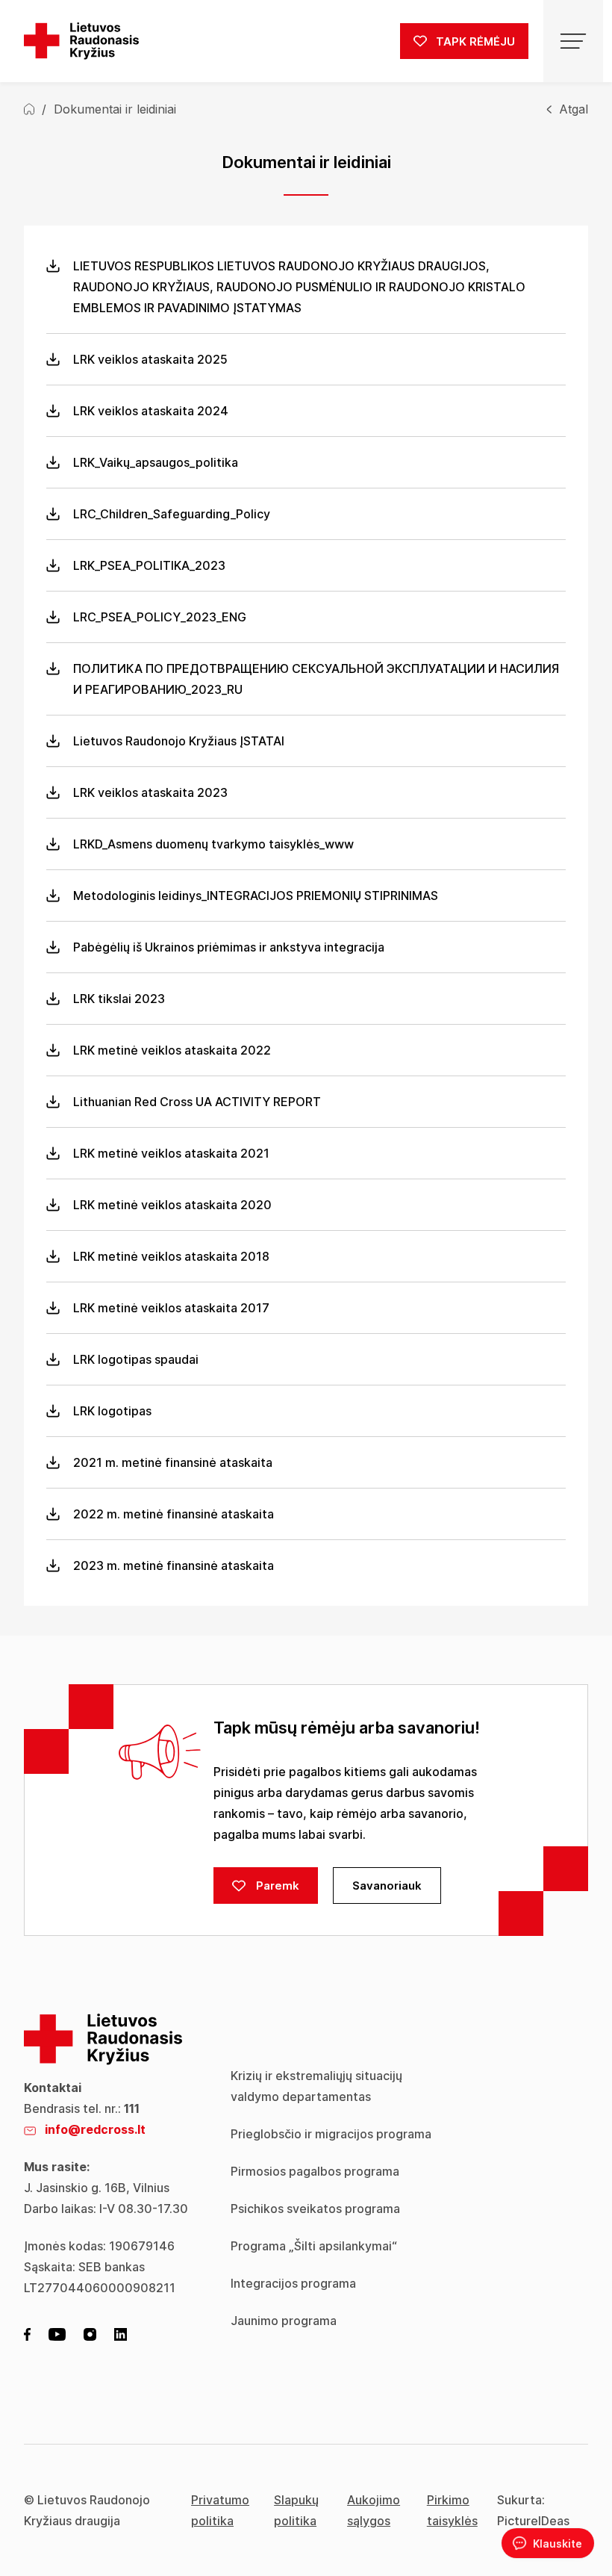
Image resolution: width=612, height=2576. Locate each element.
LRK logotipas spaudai (136, 1359)
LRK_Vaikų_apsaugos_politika (156, 462)
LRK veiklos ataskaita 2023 (150, 792)
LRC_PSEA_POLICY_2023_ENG (160, 617)
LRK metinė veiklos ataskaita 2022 (172, 1050)
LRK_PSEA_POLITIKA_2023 (149, 565)
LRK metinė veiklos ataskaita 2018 (171, 1256)
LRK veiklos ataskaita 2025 (150, 359)
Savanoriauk (387, 1886)
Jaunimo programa (284, 2321)
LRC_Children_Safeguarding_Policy (172, 514)
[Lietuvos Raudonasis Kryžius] (81, 41)
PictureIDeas (533, 2521)
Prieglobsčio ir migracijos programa (331, 2134)
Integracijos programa (293, 2283)
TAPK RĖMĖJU (474, 41)
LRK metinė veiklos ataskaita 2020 (172, 1205)
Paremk (276, 1886)
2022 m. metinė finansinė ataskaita (174, 1514)
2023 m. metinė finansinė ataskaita (174, 1565)
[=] (573, 41)
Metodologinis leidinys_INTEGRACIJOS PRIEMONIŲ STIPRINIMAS (256, 896)
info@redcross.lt (95, 2129)
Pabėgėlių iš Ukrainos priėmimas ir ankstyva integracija (229, 947)
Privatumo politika (220, 2510)
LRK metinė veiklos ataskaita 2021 (171, 1153)
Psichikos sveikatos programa (315, 2209)
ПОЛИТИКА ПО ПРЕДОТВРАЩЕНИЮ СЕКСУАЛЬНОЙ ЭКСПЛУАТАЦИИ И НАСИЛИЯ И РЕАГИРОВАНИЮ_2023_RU (316, 679)
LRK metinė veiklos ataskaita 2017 (171, 1308)
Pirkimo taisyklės (452, 2510)
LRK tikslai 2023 (119, 999)
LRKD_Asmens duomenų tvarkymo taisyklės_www (213, 844)
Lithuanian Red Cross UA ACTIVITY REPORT (197, 1102)
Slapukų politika (296, 2510)
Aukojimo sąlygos (374, 2510)
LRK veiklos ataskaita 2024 (151, 411)
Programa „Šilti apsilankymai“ (314, 2246)
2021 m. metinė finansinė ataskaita (173, 1462)
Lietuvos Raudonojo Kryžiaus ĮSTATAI (179, 741)
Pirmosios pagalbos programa (315, 2171)
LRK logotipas (112, 1411)
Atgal (574, 109)
